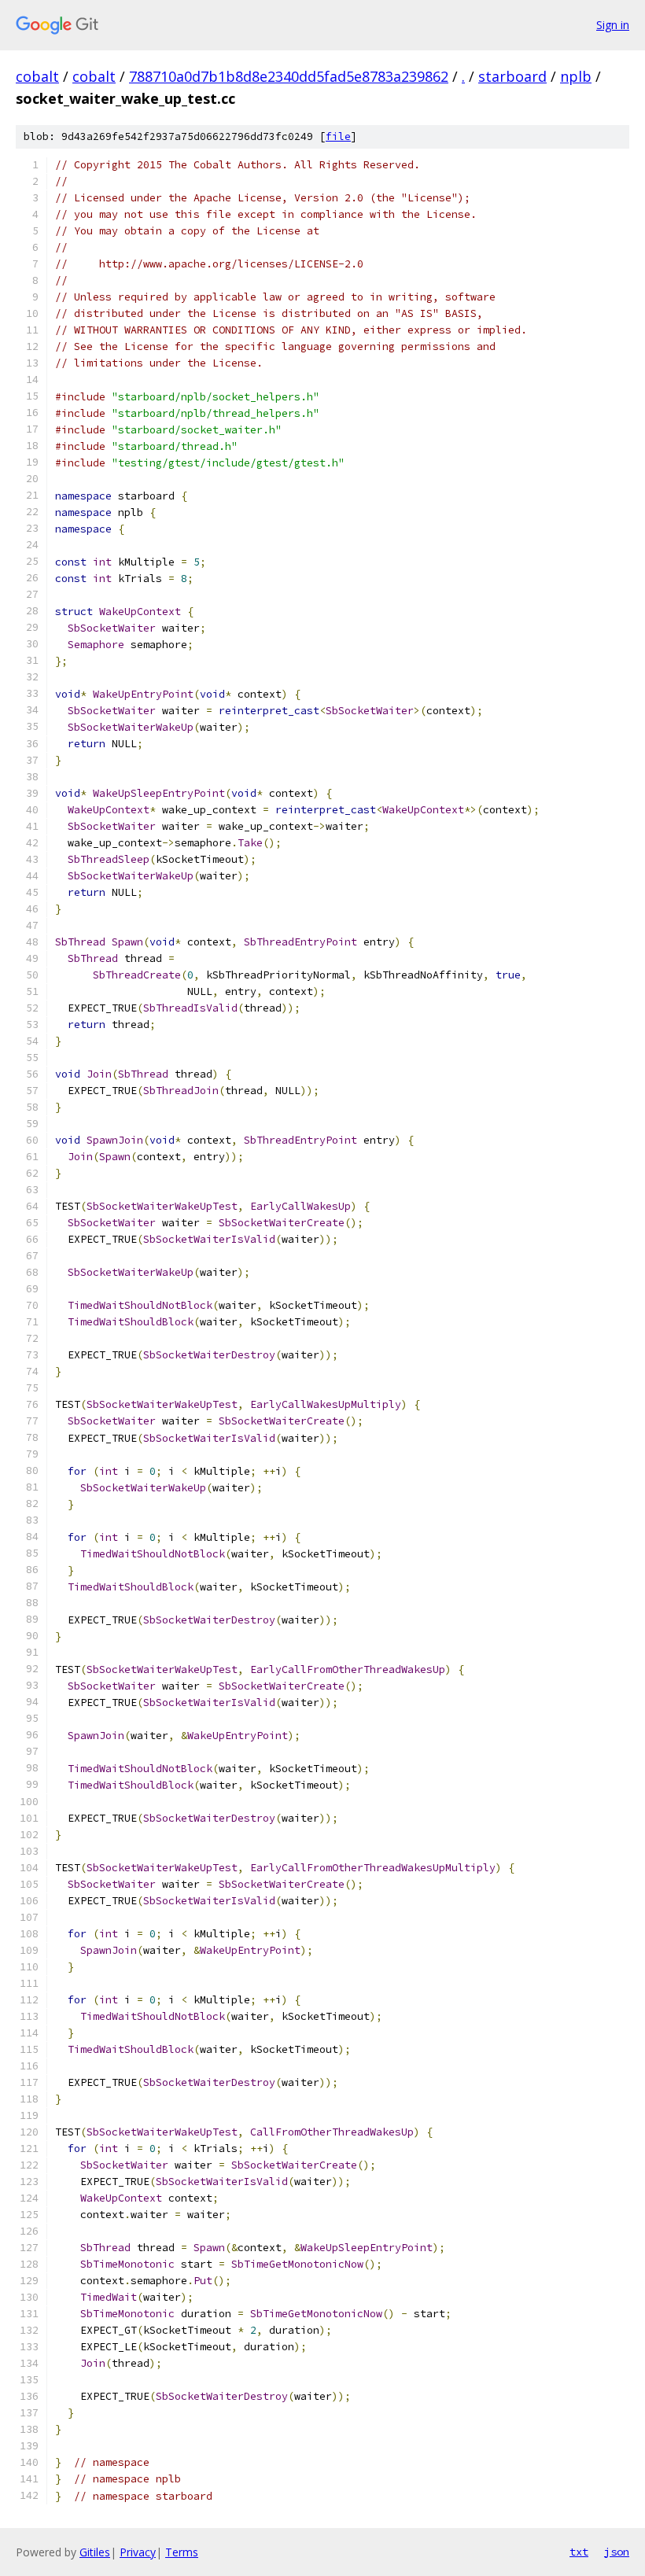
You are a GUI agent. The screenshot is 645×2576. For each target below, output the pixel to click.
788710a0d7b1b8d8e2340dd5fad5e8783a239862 (289, 76)
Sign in (613, 25)
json (617, 2552)
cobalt (37, 76)
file (338, 136)
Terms (182, 2552)
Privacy (138, 2552)
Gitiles (95, 2552)
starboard (512, 76)
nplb (576, 76)
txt (579, 2552)
